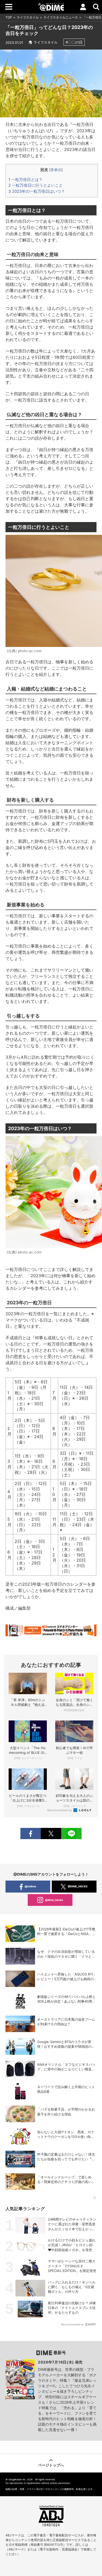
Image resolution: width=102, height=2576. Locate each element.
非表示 (56, 170)
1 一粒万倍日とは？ (25, 180)
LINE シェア (71, 1833)
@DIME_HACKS (78, 1886)
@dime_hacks (54, 1900)
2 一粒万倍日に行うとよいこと (36, 185)
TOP (9, 17)
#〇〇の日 (74, 42)
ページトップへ (51, 2465)
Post (51, 1833)
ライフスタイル (28, 17)
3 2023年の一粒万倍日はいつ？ (37, 191)
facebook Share (31, 1833)
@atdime (30, 1886)
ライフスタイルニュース (61, 17)
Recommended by (60, 1810)
